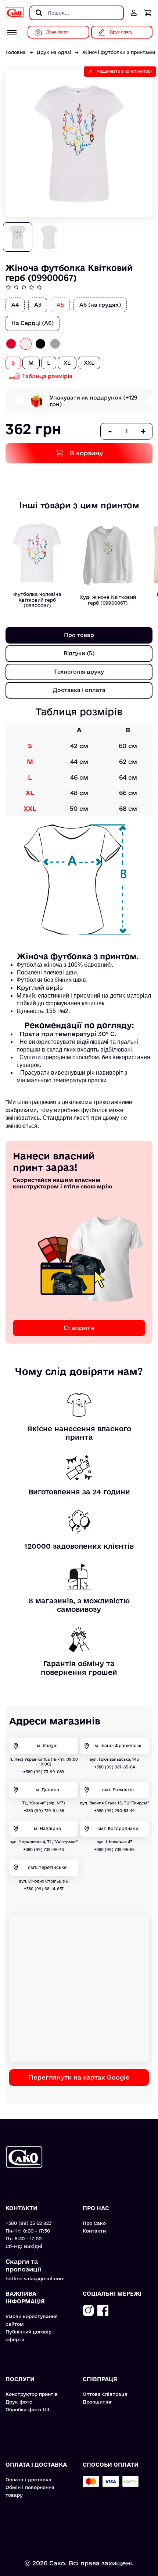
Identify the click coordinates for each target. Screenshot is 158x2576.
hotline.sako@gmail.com (35, 2278)
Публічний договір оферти (28, 2335)
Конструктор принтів (32, 2394)
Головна (16, 52)
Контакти (94, 2231)
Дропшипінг (97, 2402)
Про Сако (94, 2223)
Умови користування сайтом (32, 2320)
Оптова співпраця (105, 2394)
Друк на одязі (54, 52)
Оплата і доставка (28, 2480)
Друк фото (19, 2402)
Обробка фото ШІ (27, 2409)
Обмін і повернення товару (30, 2491)
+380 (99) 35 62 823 (28, 2223)
